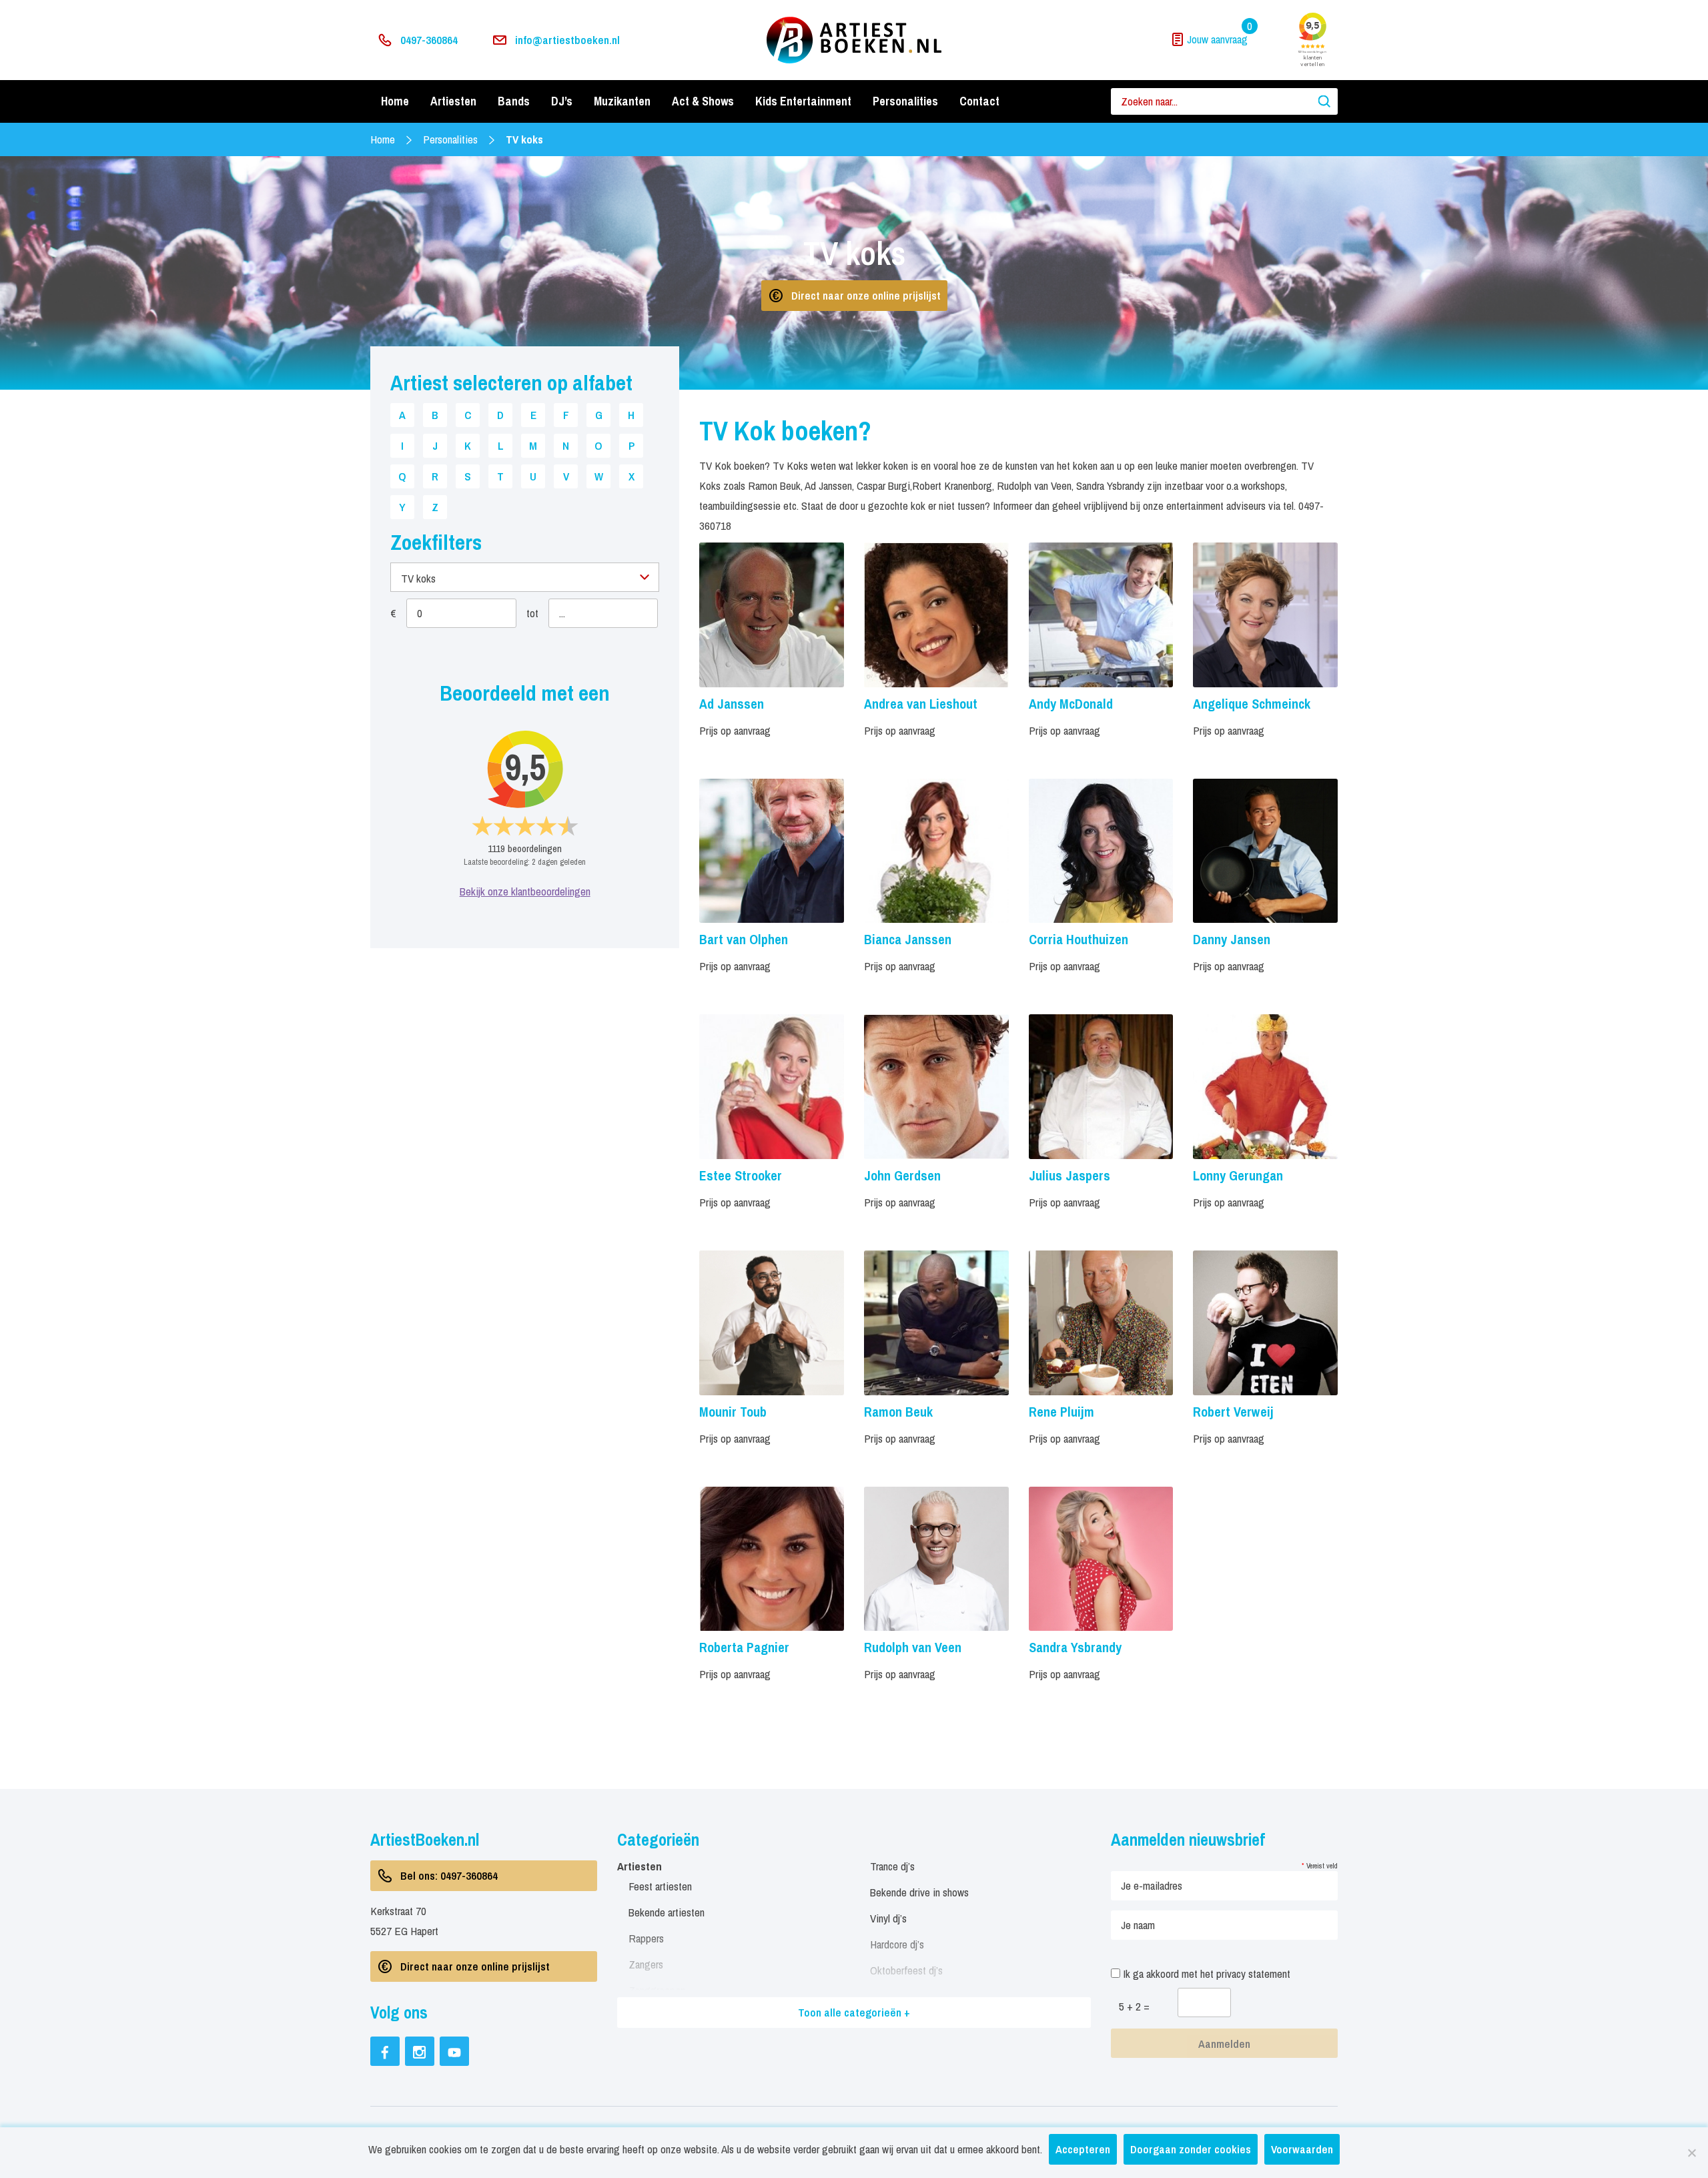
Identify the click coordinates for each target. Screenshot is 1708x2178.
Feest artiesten (660, 1886)
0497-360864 (429, 40)
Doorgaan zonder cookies (1191, 2149)
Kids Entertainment (803, 101)
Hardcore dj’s (897, 1944)
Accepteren (1083, 2149)
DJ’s (562, 101)
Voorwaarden (1302, 2149)
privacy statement (1253, 1973)
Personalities (905, 101)
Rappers (646, 1938)
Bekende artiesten (667, 1912)
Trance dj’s (892, 1866)
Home (395, 101)
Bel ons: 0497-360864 (449, 1875)
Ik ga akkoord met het (1205, 1973)
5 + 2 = (1134, 2006)
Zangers (646, 1964)
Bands (514, 101)
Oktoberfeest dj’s (906, 1970)
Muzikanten (622, 101)
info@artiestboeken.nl (567, 40)
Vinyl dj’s (888, 1918)
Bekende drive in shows (919, 1892)
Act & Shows (703, 101)
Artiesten (453, 101)
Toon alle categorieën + (854, 2012)
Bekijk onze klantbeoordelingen (525, 891)
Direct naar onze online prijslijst (866, 295)
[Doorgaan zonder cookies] (1691, 2153)
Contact (979, 101)
